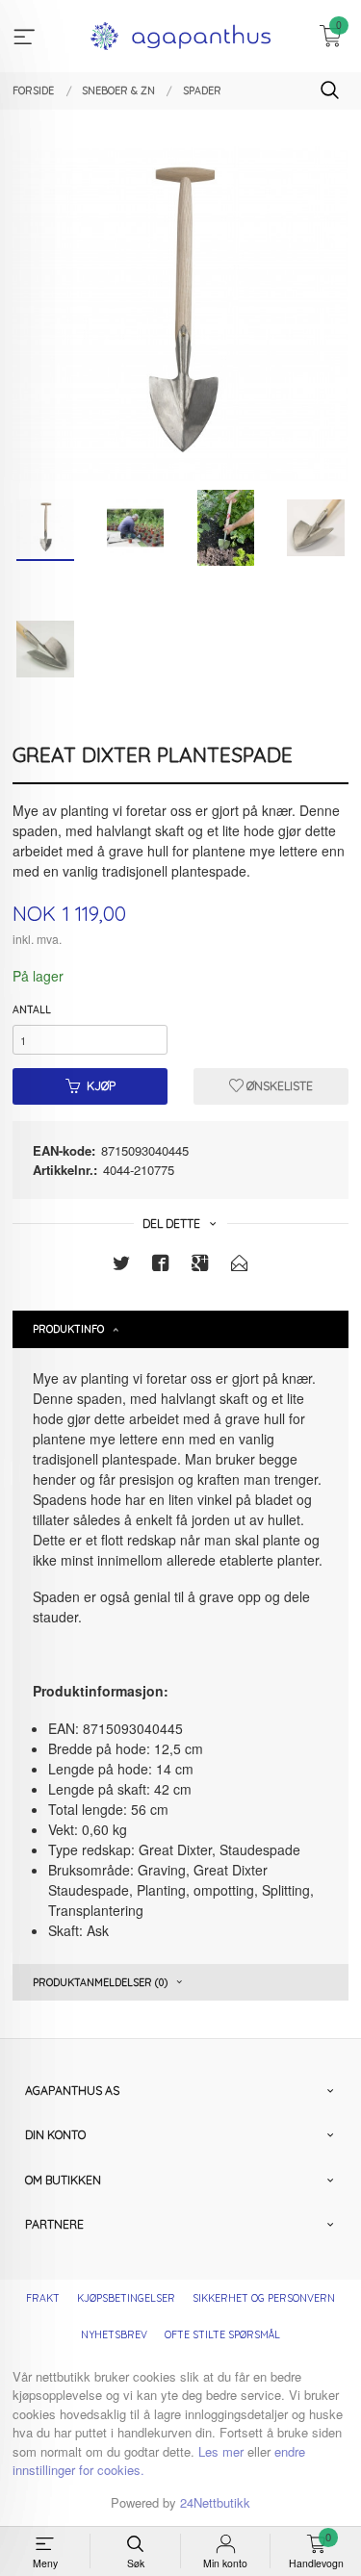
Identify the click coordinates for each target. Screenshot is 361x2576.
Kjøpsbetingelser (126, 2298)
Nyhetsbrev (114, 2334)
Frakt (43, 2298)
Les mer (221, 2451)
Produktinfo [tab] (68, 1329)
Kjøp (101, 1086)
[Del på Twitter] (121, 1266)
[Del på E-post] (240, 1266)
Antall (32, 1009)
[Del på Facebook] (161, 1266)
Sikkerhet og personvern (264, 2298)
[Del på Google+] (200, 1266)
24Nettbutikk (215, 2502)
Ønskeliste (278, 1086)
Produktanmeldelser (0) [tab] (100, 1982)
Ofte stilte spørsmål (222, 2334)
